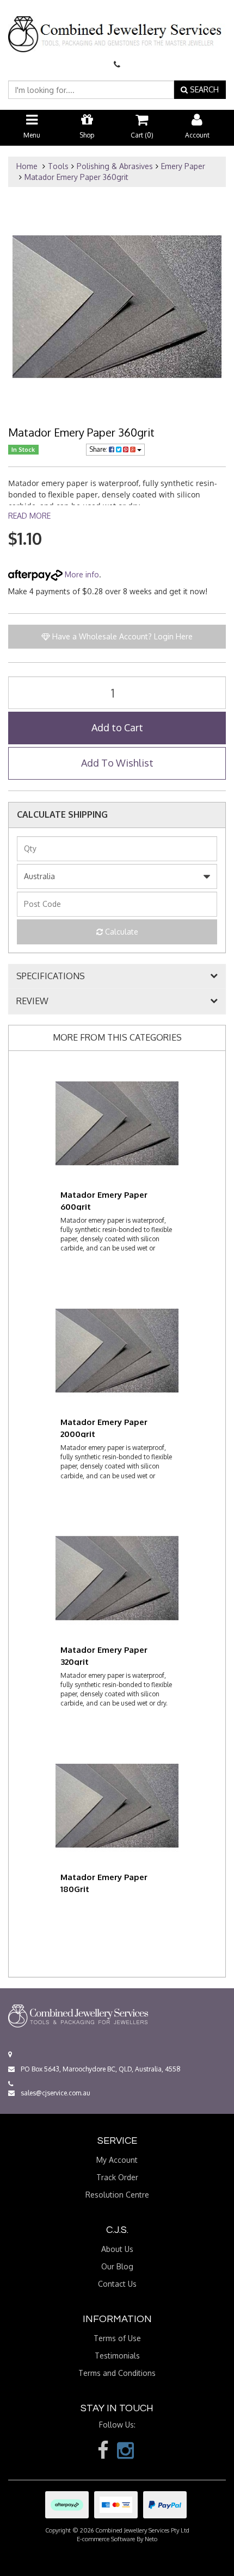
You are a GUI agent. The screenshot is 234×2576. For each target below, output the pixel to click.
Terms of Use (117, 2338)
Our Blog (117, 2266)
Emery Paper (183, 166)
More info (81, 574)
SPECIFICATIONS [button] (51, 976)
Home (27, 166)
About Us (117, 2249)
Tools (58, 166)
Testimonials (117, 2356)
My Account (117, 2160)
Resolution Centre (117, 2195)
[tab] (117, 976)
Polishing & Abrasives (115, 166)
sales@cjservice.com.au (55, 2093)
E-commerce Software (106, 2539)
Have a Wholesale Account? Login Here (121, 636)
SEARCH (203, 89)
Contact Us (117, 2284)
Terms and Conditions (117, 2373)
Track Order (117, 2177)
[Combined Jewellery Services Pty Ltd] (117, 25)
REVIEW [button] (32, 1001)
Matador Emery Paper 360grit (76, 177)
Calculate (121, 932)
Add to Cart (117, 727)
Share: (99, 449)
